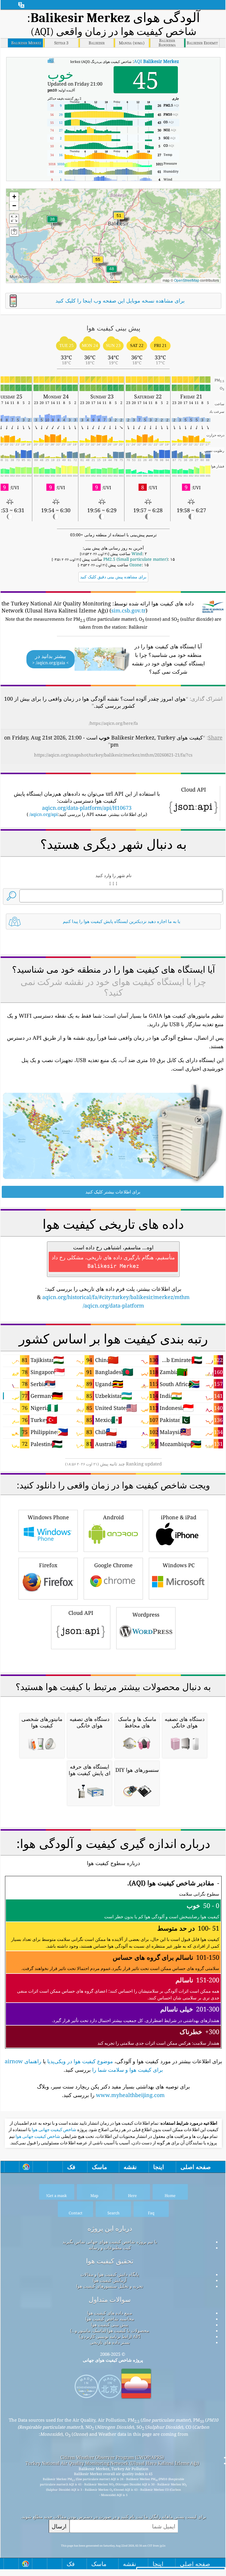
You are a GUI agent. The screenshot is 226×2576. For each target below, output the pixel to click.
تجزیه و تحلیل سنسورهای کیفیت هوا (110, 2286)
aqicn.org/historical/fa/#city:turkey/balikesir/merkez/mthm (116, 1297)
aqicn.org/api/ (44, 814)
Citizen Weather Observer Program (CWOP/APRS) (112, 2457)
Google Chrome (113, 1565)
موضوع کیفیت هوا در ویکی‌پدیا (80, 2061)
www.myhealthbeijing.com (130, 2095)
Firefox (48, 1565)
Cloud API (81, 1613)
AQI (156, 61)
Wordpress (146, 1615)
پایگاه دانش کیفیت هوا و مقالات (110, 2274)
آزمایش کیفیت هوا (110, 2280)
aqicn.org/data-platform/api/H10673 (87, 808)
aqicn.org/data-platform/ (113, 1305)
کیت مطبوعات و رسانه (110, 2248)
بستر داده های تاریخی (110, 2342)
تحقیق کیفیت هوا (110, 2261)
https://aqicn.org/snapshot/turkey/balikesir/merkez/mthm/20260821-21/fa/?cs (113, 755)
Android (113, 1517)
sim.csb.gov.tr (128, 610)
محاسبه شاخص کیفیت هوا (110, 2319)
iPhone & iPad (179, 1517)
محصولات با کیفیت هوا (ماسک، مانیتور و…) (110, 2330)
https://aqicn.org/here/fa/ (113, 723)
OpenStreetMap (187, 280)
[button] (98, 263)
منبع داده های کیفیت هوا (110, 2313)
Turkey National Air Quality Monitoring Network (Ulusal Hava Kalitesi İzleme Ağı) (112, 2463)
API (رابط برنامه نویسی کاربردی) (110, 2336)
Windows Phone (48, 1517)
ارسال (59, 2526)
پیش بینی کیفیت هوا (110, 2325)
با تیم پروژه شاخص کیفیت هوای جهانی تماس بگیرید (110, 2242)
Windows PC (179, 1565)
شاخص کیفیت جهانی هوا (54, 2130)
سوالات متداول (110, 2299)
